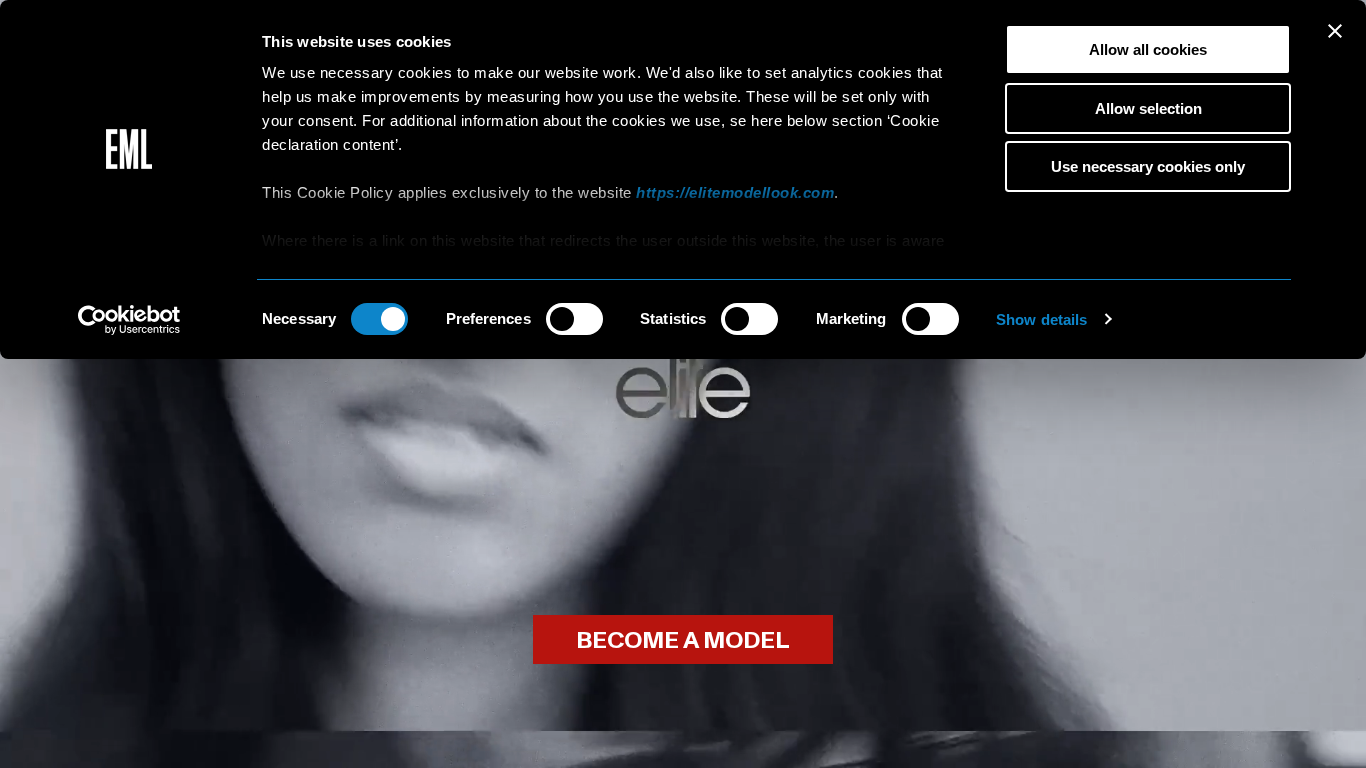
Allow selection (1148, 108)
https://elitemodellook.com (735, 192)
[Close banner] (1335, 31)
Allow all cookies (1148, 49)
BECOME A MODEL (683, 640)
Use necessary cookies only (1148, 166)
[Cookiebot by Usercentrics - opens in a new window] (129, 320)
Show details (1041, 319)
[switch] (574, 319)
